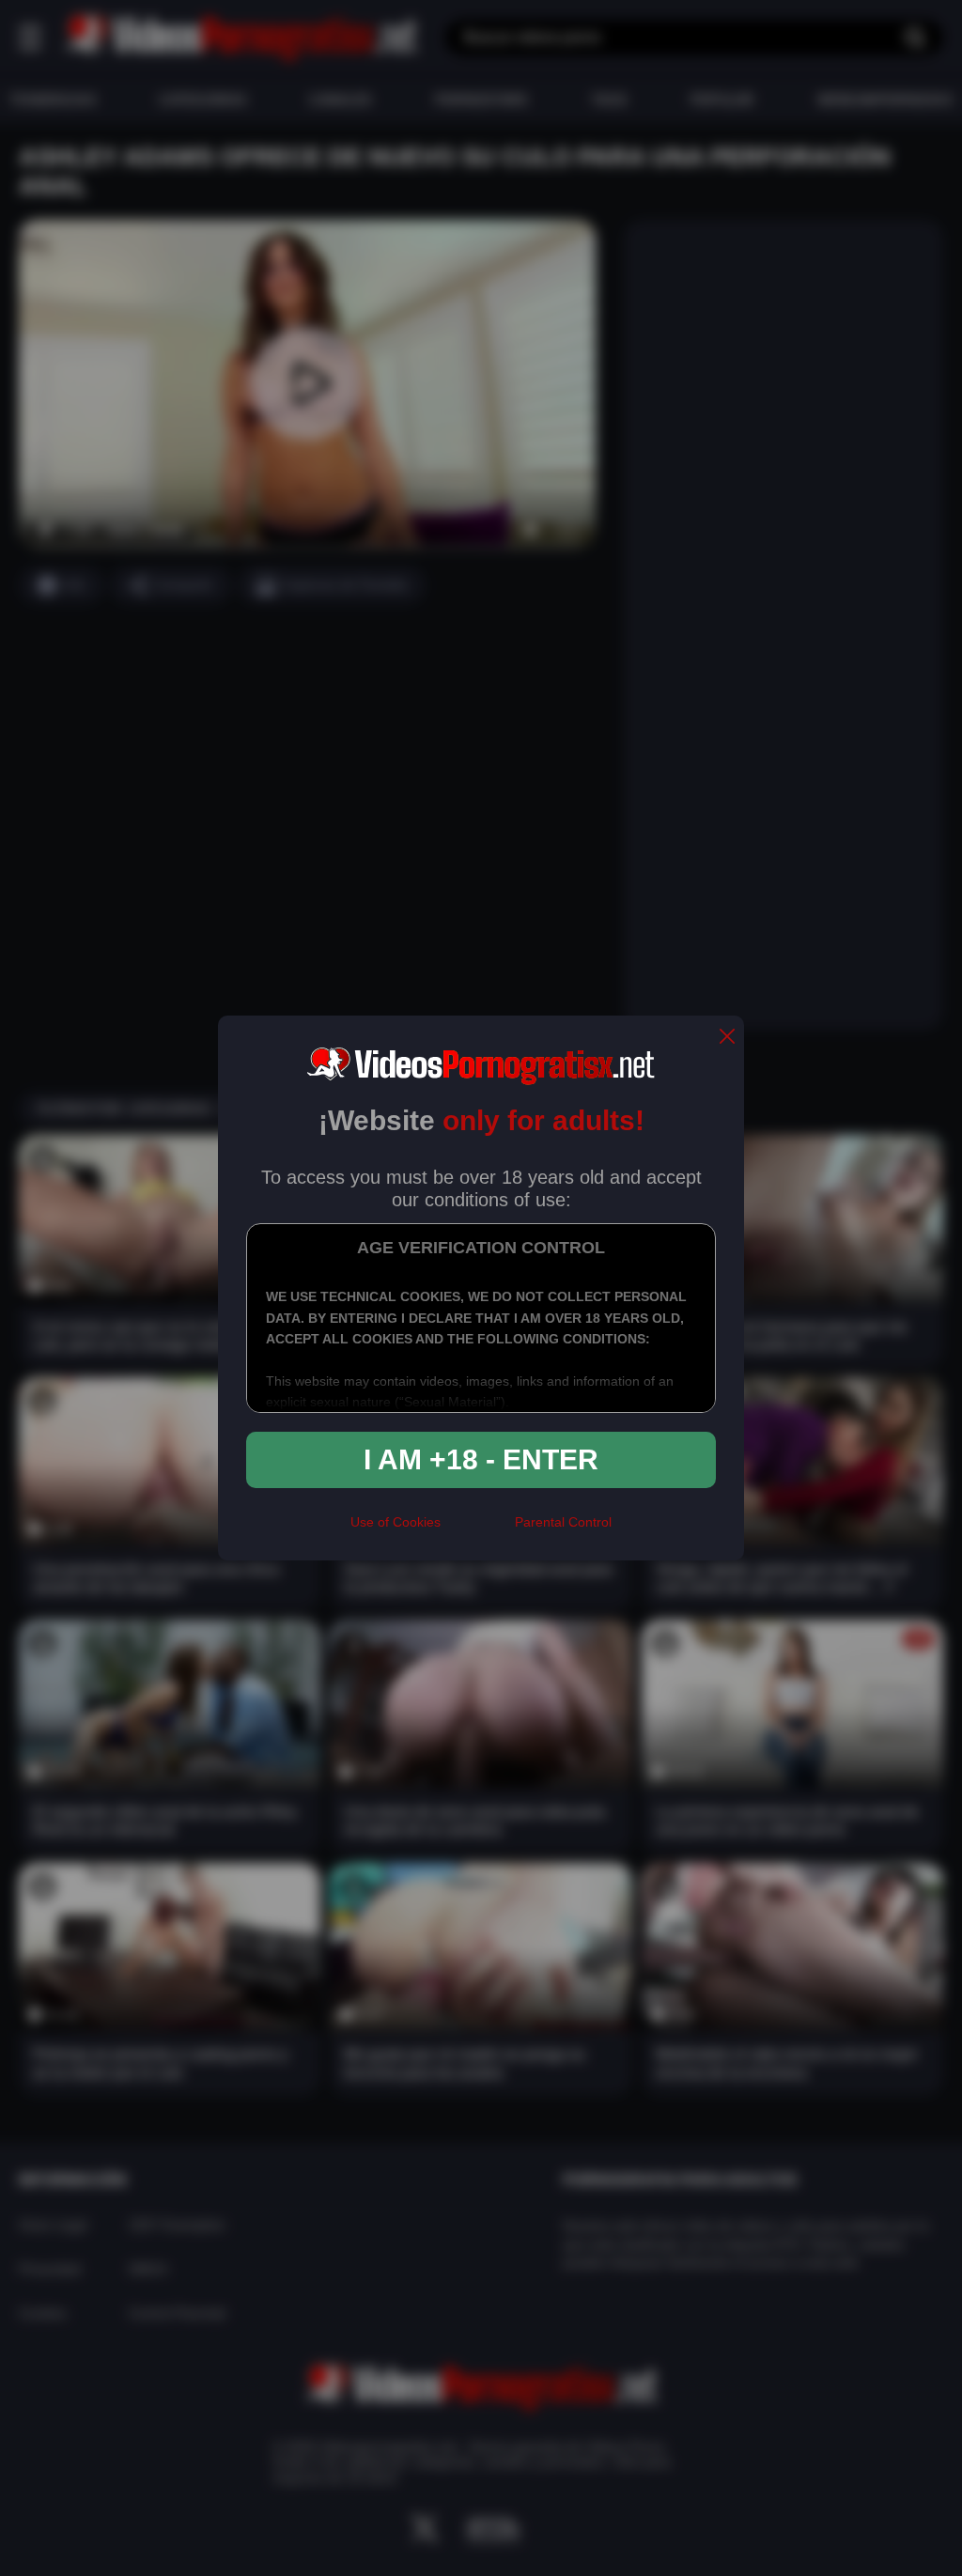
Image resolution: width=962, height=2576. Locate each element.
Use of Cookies (396, 1522)
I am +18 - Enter (481, 1459)
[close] (727, 1038)
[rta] (478, 1530)
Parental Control (563, 1522)
